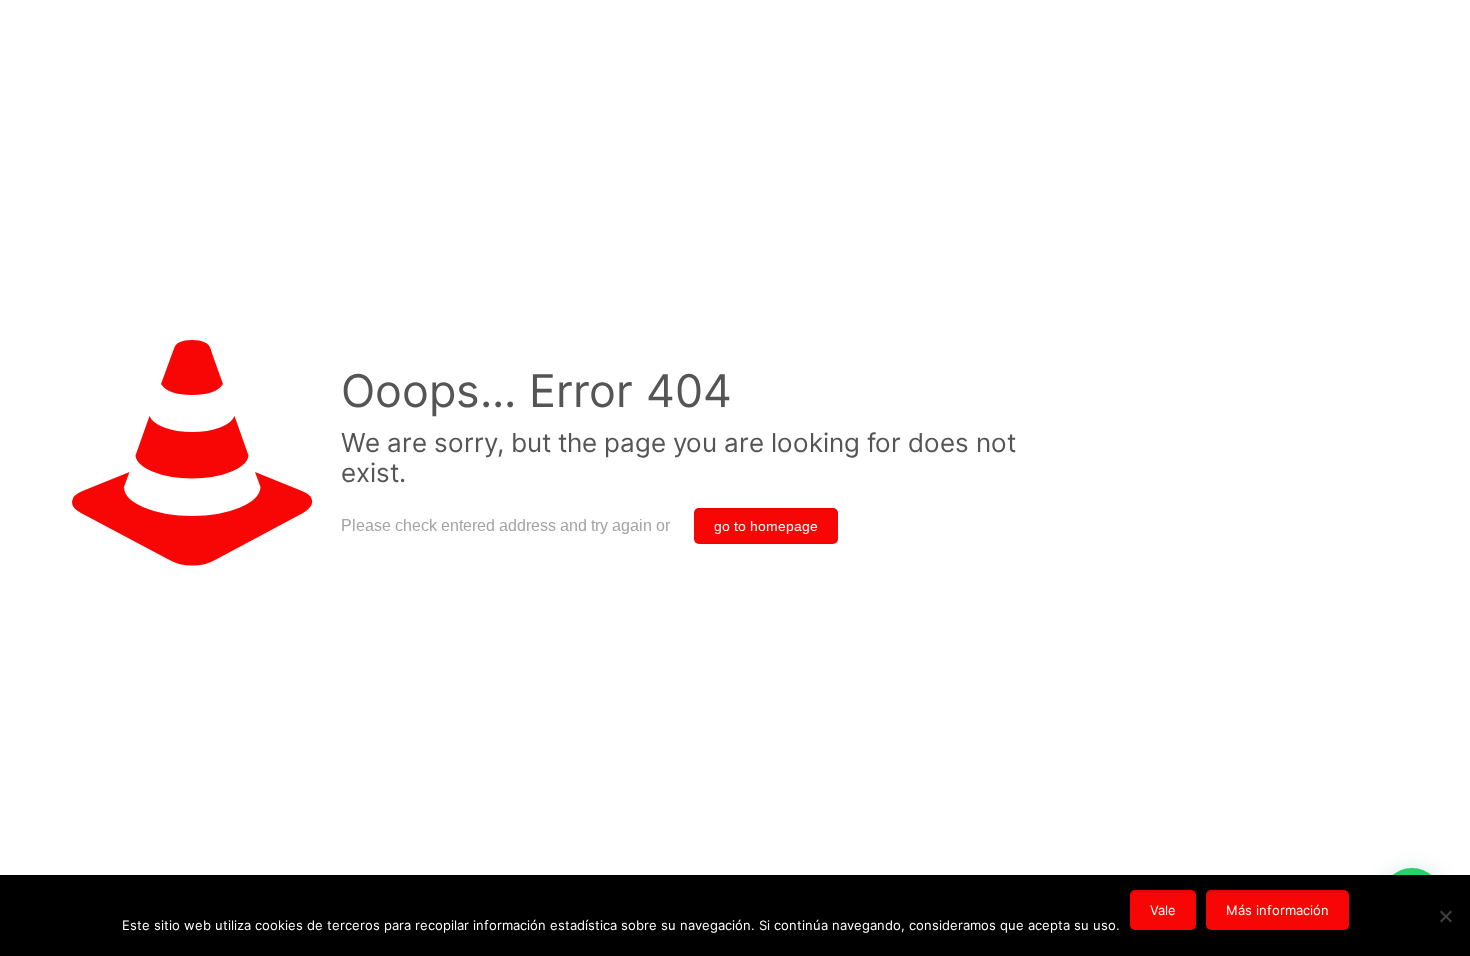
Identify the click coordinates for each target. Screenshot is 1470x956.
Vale (1163, 910)
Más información (1277, 910)
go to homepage (766, 526)
